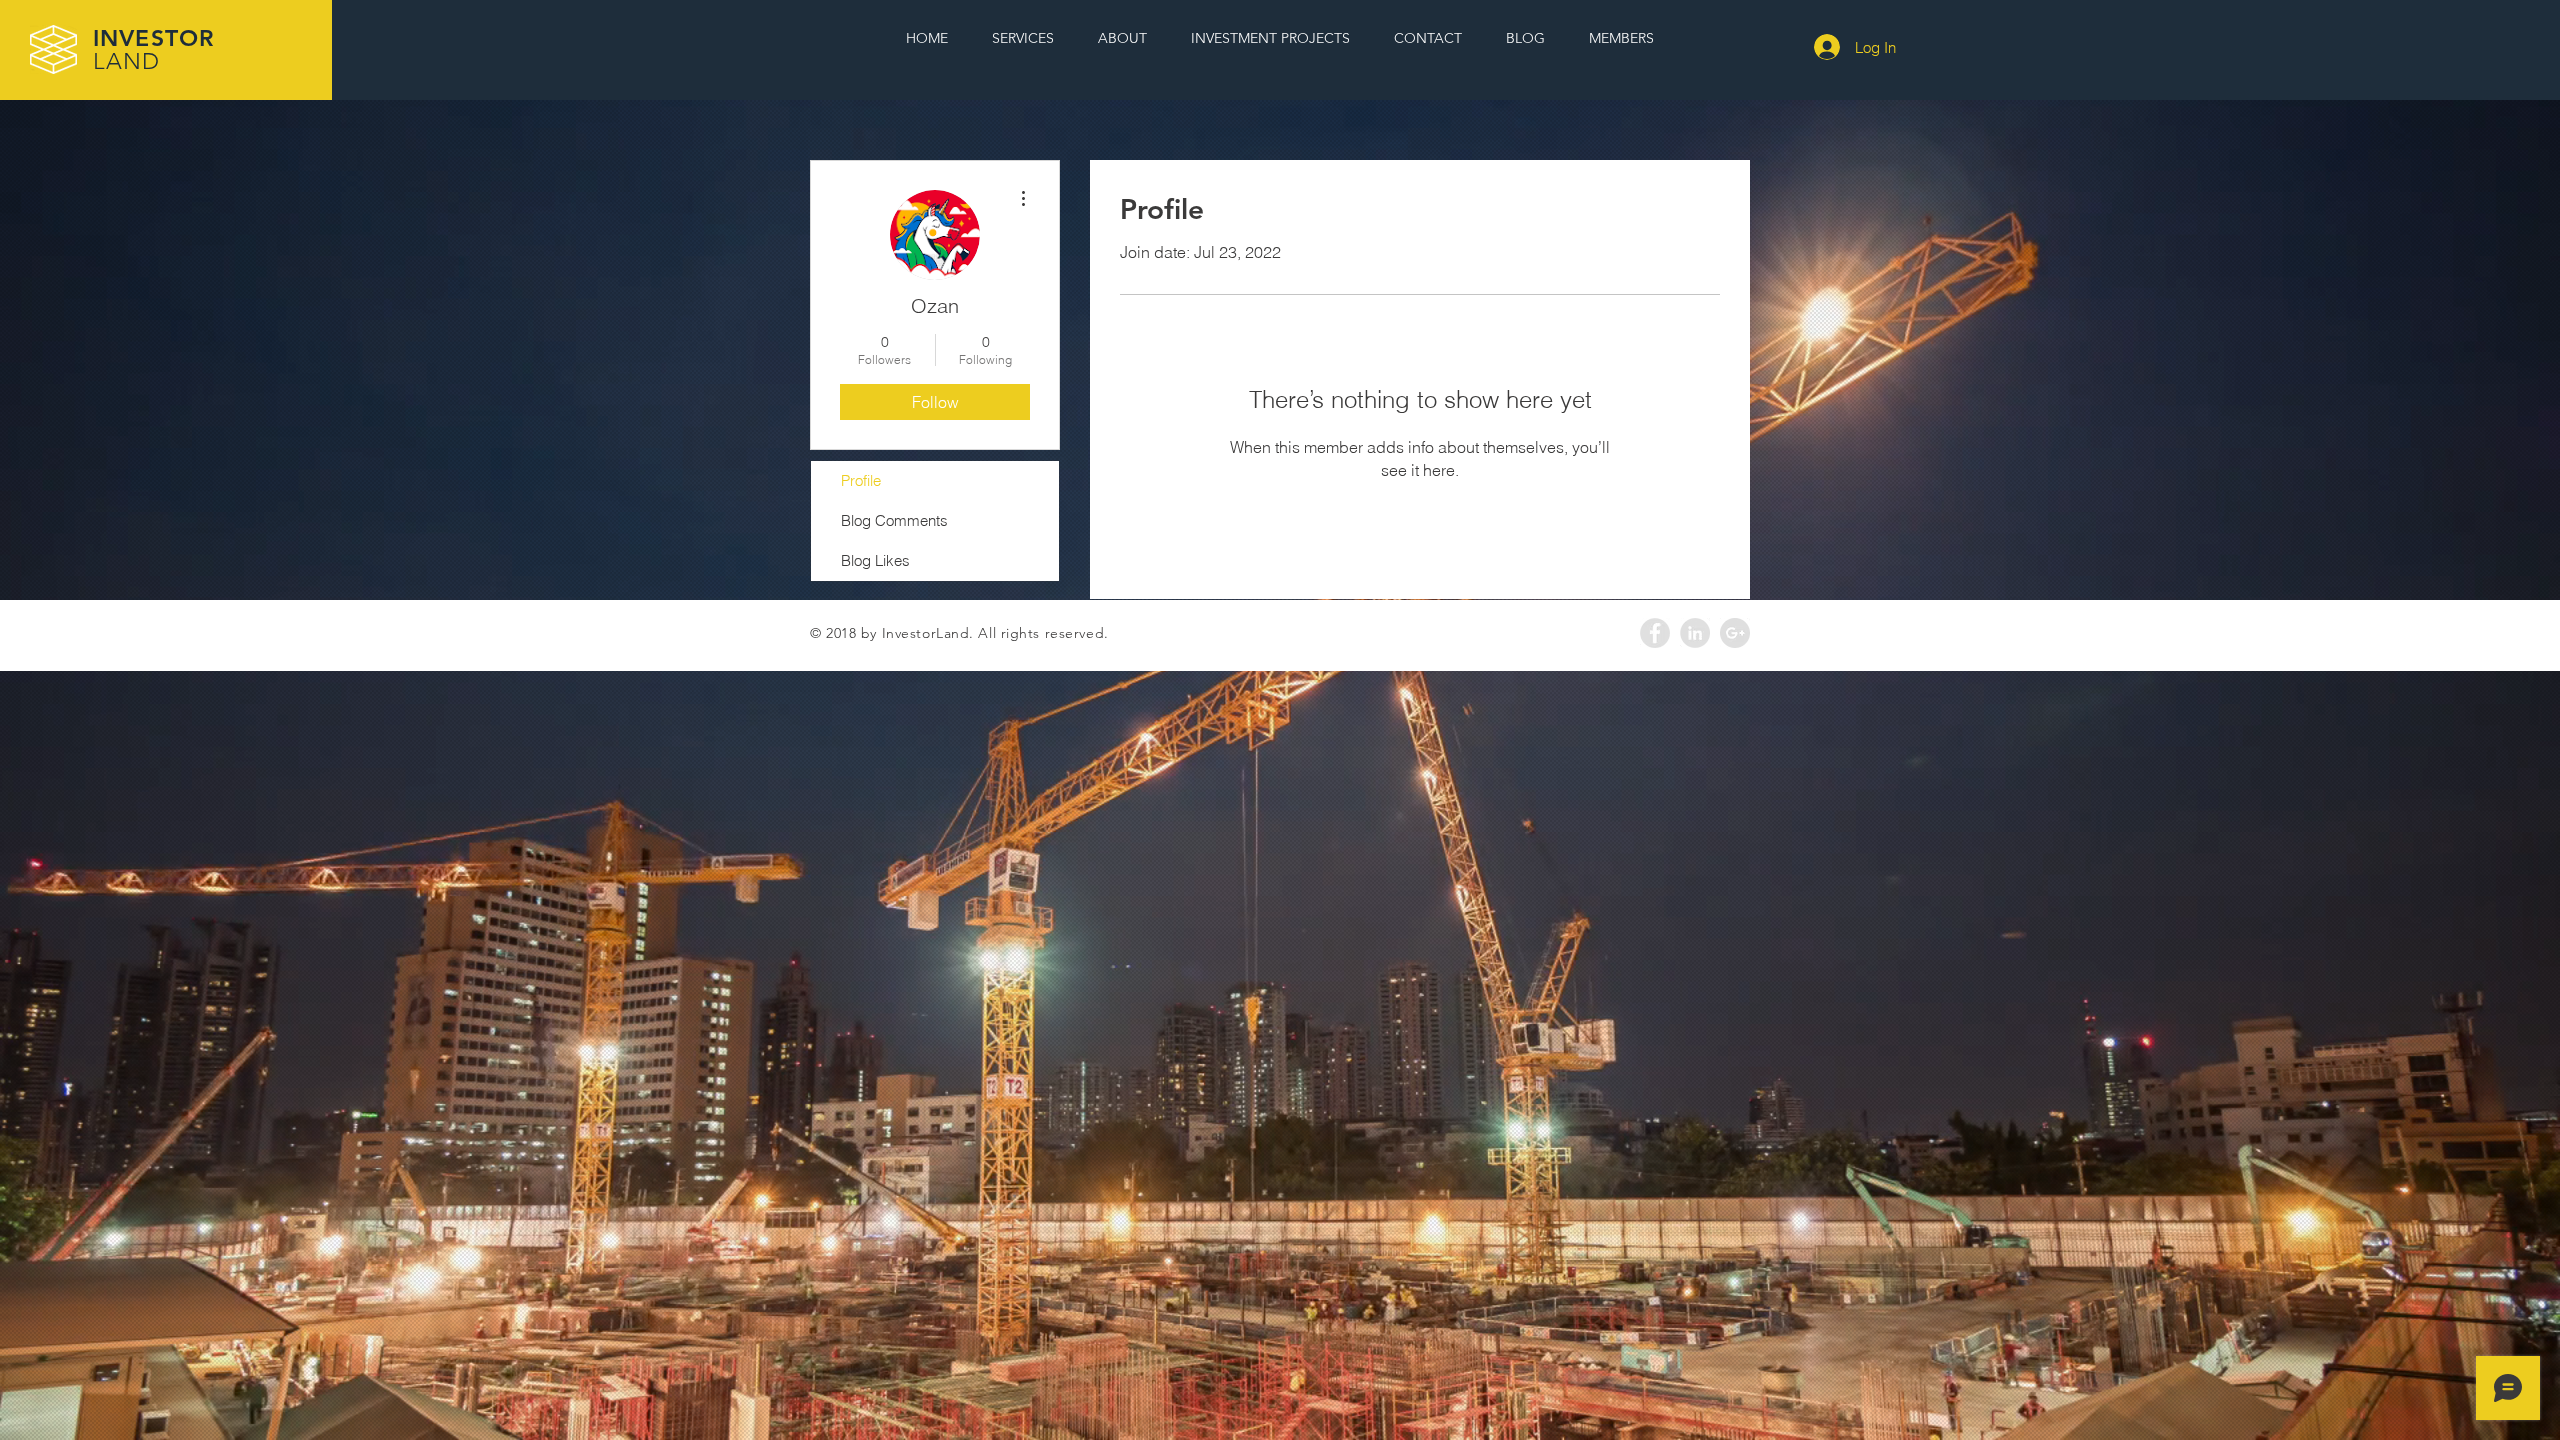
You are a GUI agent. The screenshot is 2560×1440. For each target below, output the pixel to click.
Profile (861, 480)
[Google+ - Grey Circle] (1735, 633)
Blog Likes (875, 560)
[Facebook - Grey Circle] (1655, 633)
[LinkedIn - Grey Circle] (1695, 633)
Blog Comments (894, 520)
